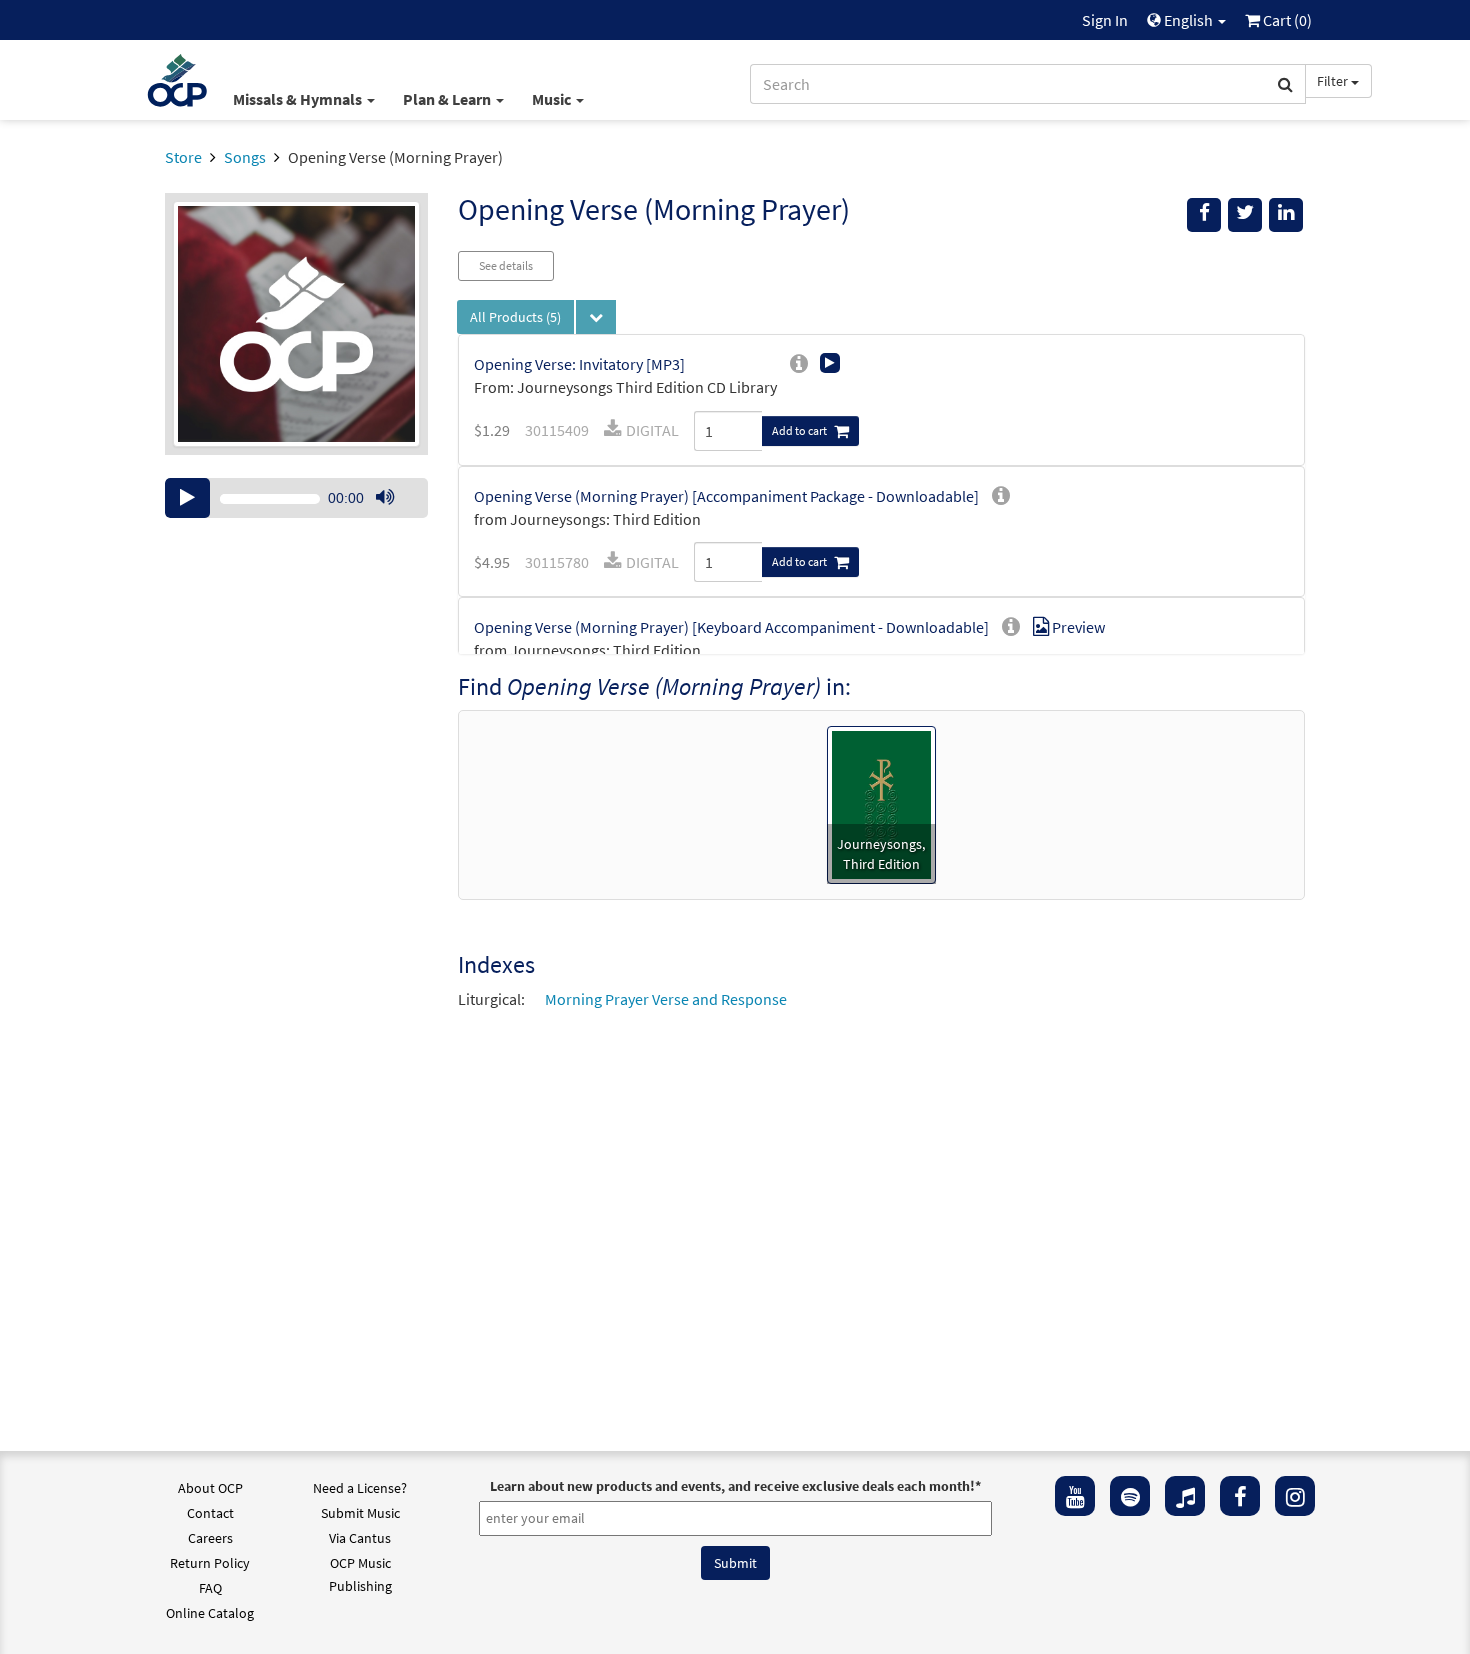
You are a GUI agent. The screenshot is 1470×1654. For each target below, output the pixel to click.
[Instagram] (1295, 1496)
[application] (296, 498)
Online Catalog (210, 1613)
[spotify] (1130, 1496)
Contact (210, 1513)
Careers (210, 1538)
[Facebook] (1240, 1496)
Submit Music (360, 1513)
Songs (245, 157)
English (1188, 20)
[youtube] (1075, 1496)
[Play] (187, 498)
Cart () (1286, 20)
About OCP (210, 1488)
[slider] (395, 517)
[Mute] (385, 498)
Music (553, 99)
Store (183, 157)
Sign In (1105, 20)
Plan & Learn (448, 99)
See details (506, 265)
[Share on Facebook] (1204, 215)
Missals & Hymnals (299, 99)
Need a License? (360, 1488)
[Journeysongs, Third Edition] (881, 803)
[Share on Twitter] (1245, 215)
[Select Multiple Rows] (596, 317)
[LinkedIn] (1286, 215)
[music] (1185, 1496)
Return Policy (210, 1563)
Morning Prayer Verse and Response (666, 999)
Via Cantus (360, 1538)
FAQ (210, 1588)
